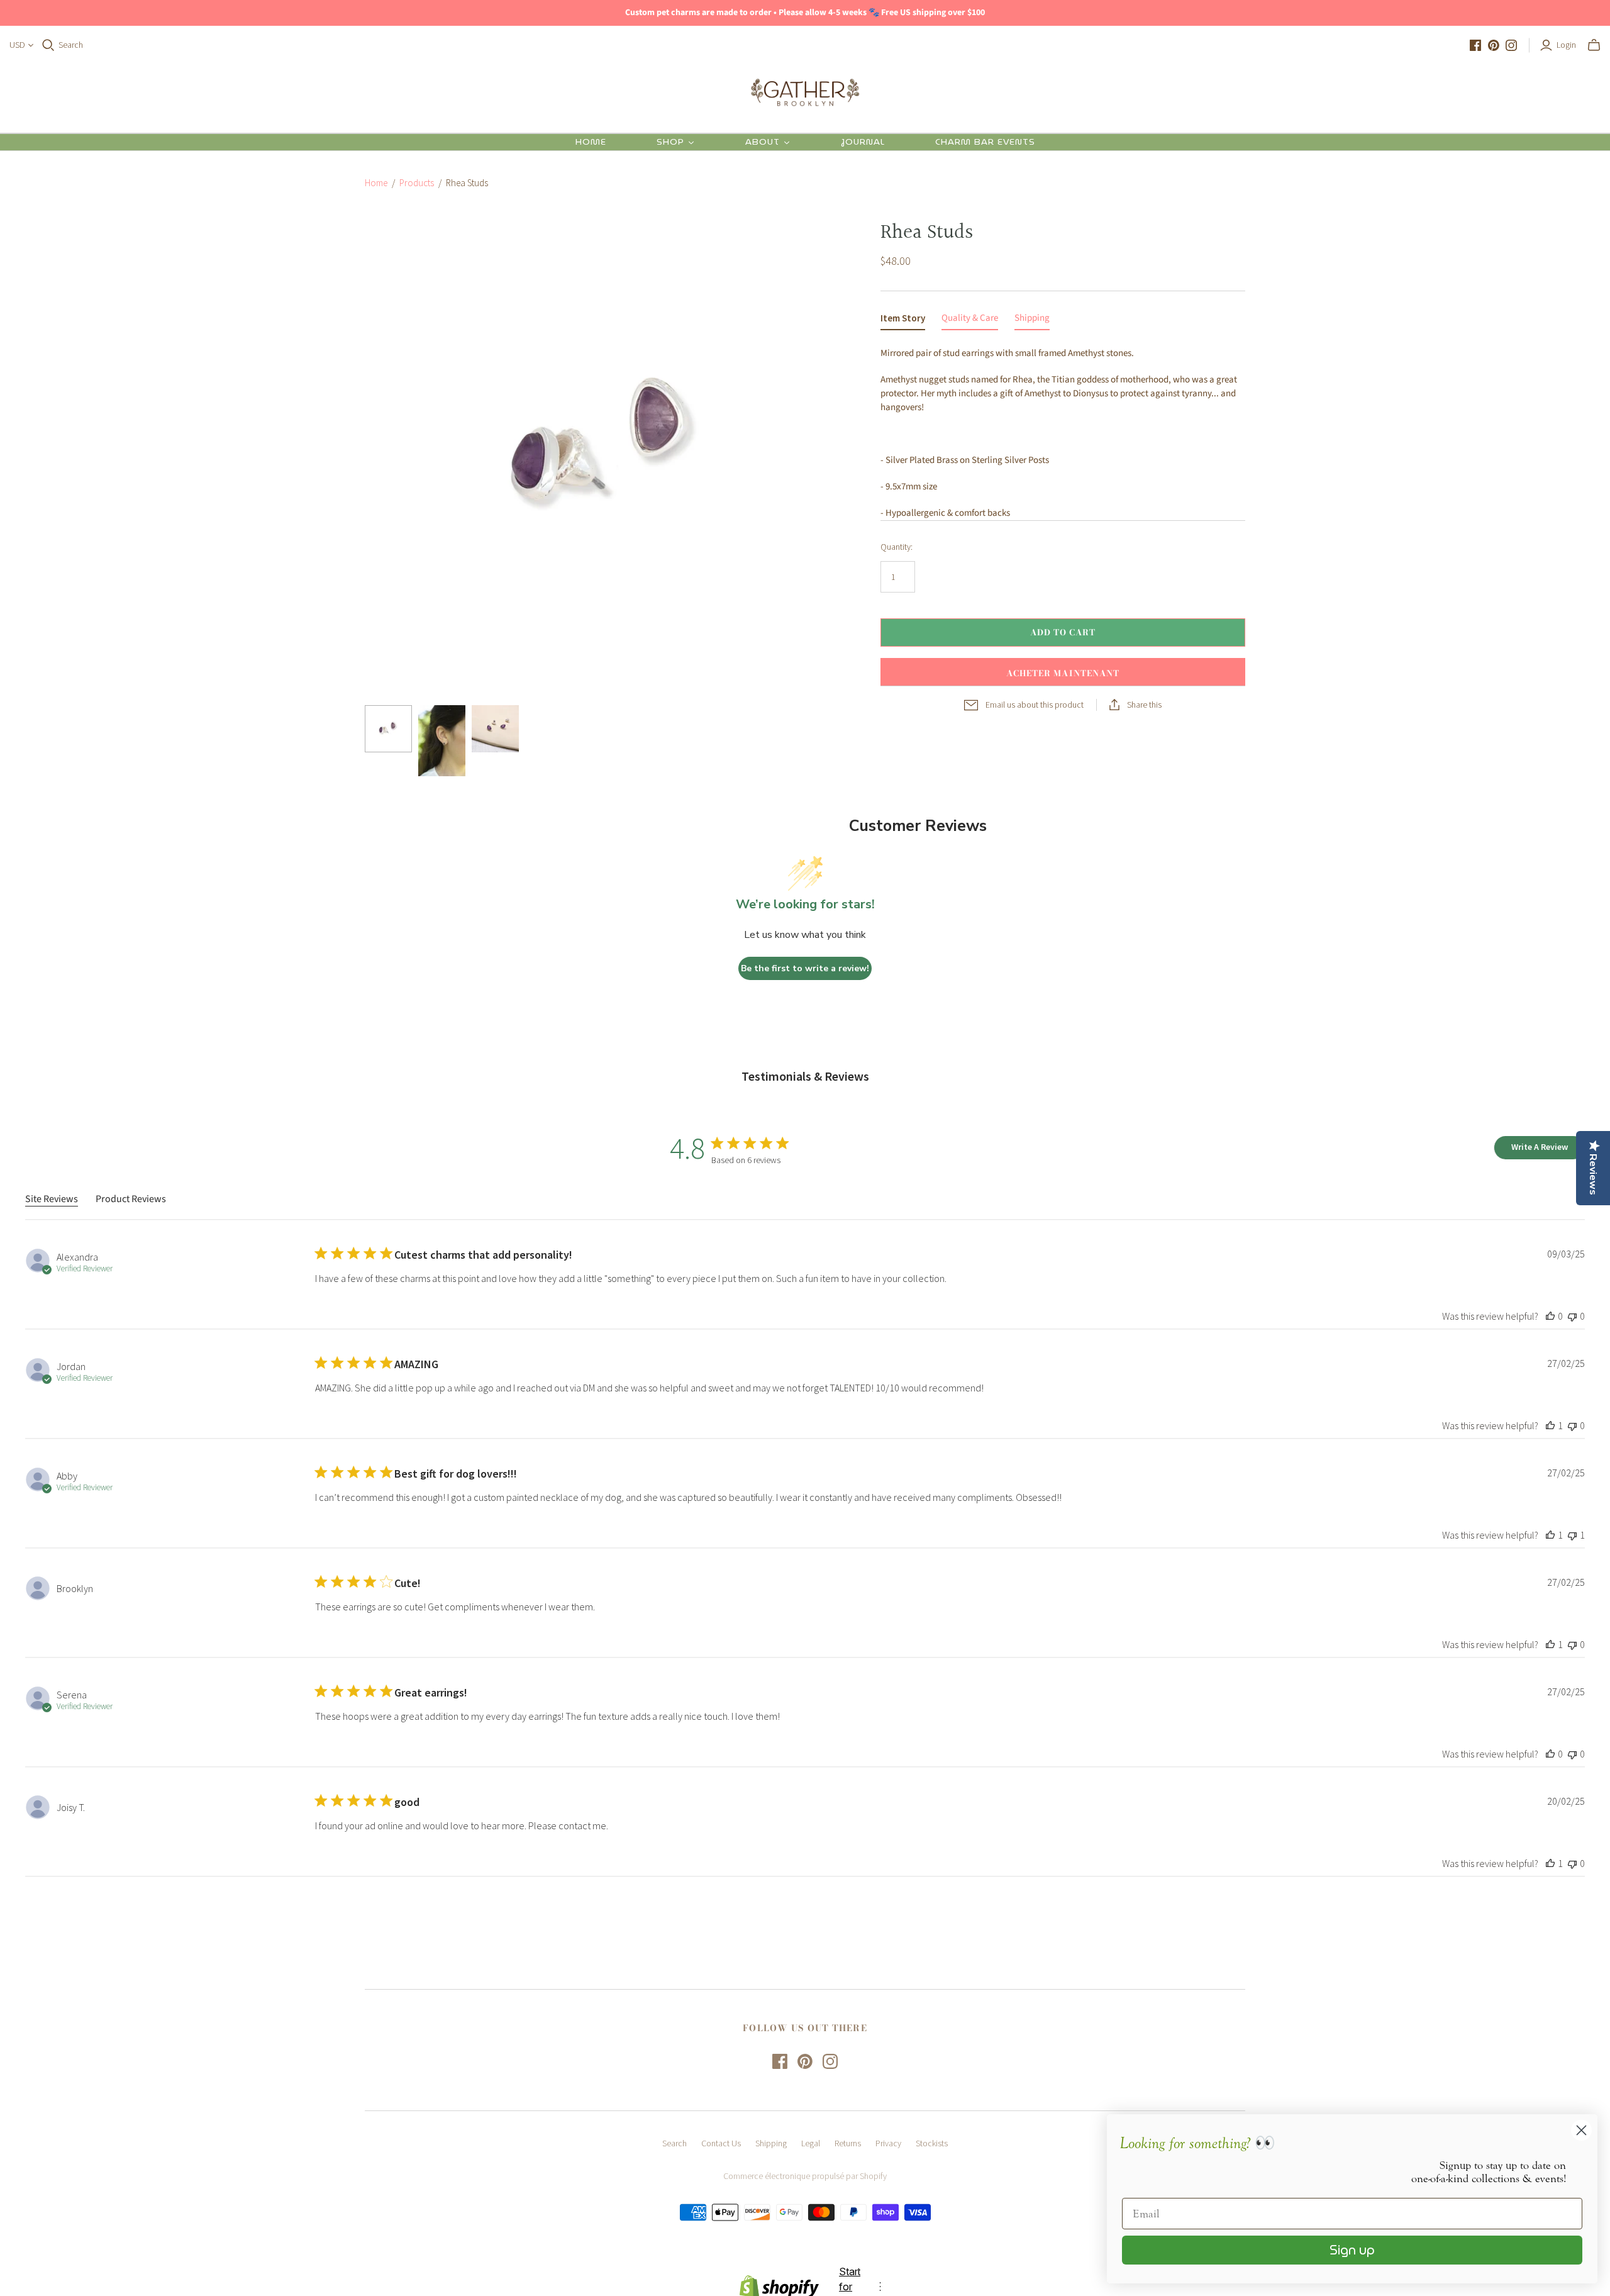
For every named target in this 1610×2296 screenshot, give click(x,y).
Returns (848, 2143)
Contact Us (721, 2143)
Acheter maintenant (1063, 673)
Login (1566, 45)
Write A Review (1540, 1147)
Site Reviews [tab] (52, 1199)
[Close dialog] (1581, 2130)
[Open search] (48, 45)
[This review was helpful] (1550, 1316)
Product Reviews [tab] (131, 1199)
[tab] (903, 321)
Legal (811, 2143)
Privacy (888, 2143)
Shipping (771, 2143)
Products (417, 183)
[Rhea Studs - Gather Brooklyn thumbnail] (388, 729)
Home (376, 183)
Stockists (932, 2143)
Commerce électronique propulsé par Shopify (805, 2176)
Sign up (1352, 2250)
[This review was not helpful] (1572, 1316)
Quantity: (897, 547)
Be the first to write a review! (805, 968)
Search (71, 45)
